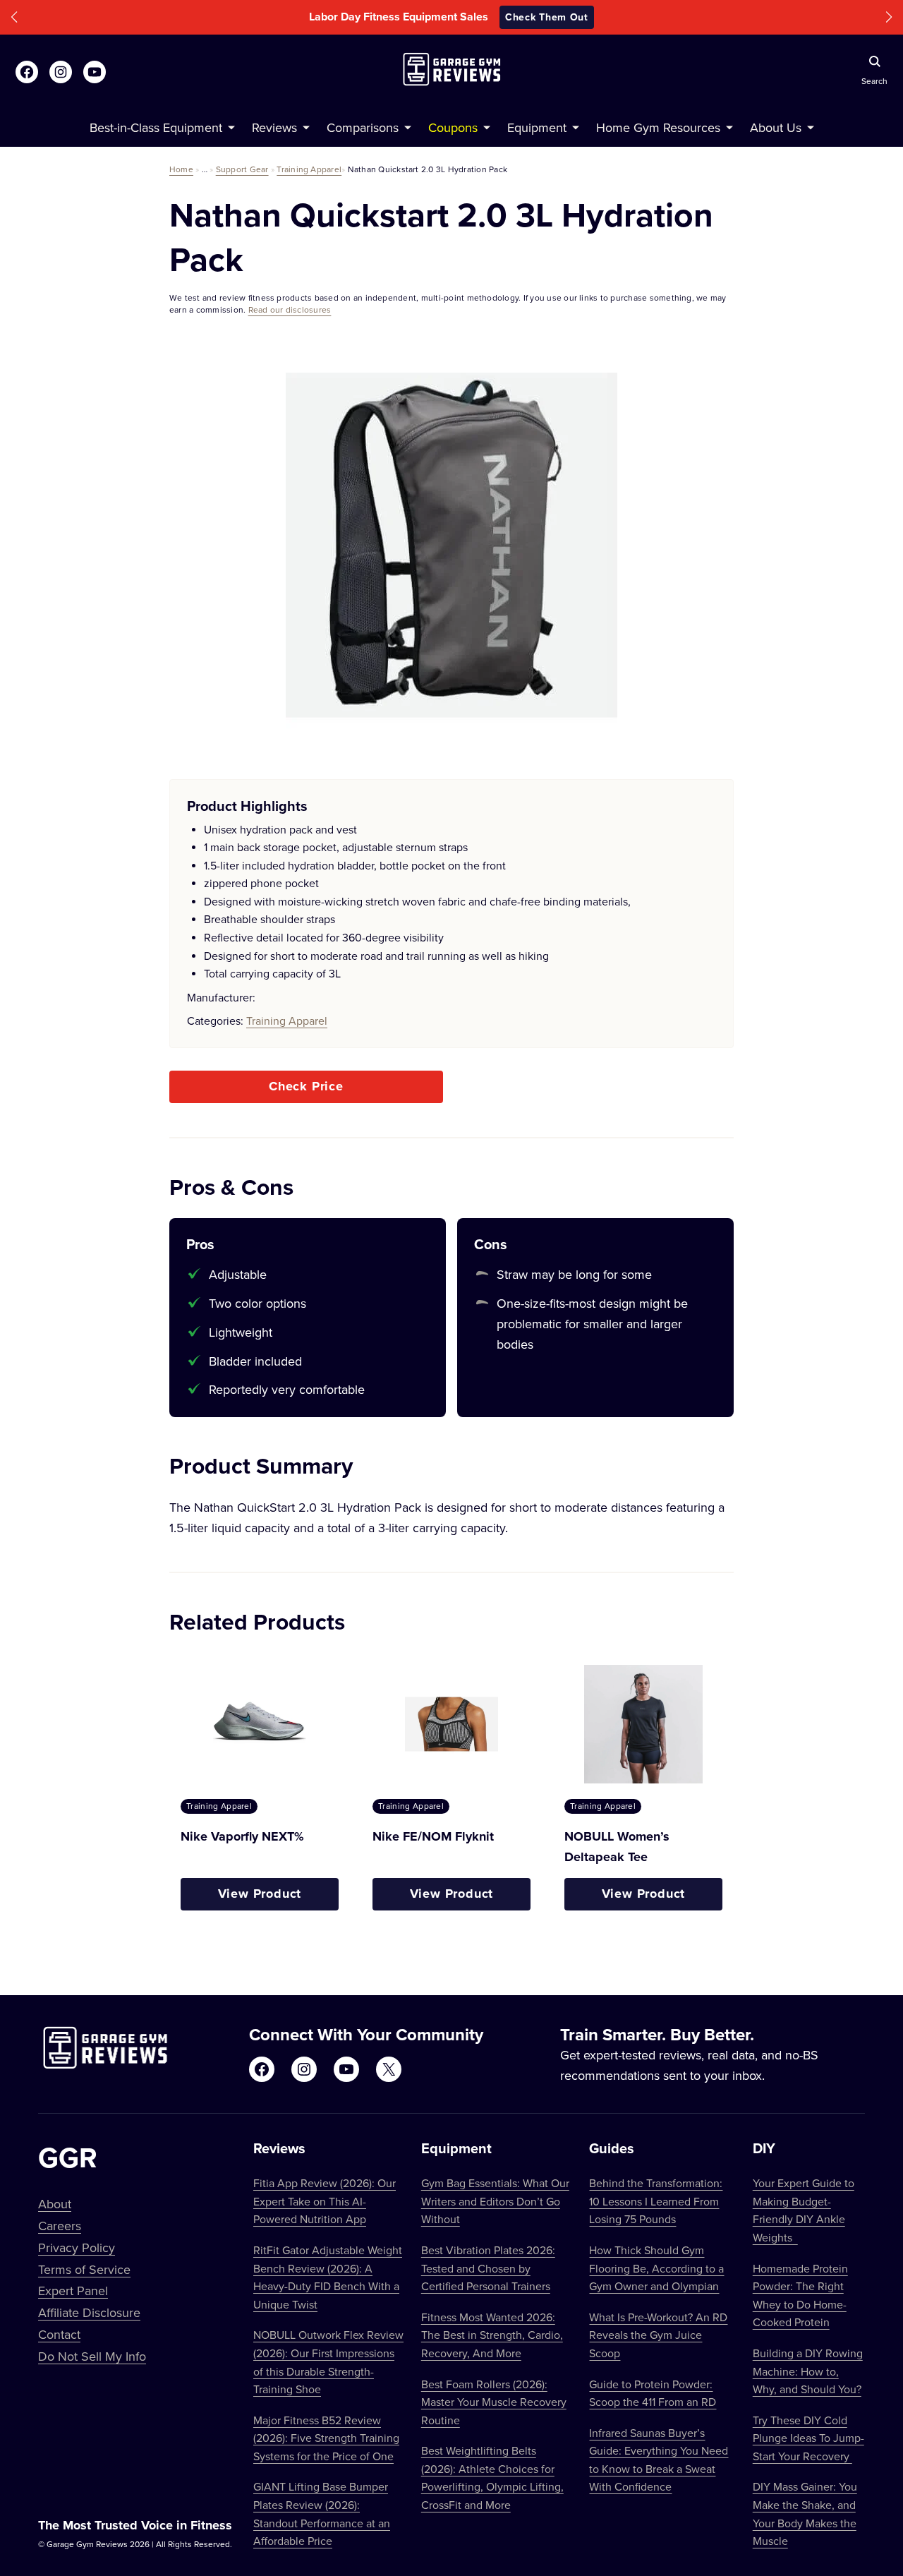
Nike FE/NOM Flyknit (433, 1836)
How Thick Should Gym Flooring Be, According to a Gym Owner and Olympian (656, 2268)
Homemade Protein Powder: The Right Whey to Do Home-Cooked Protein (800, 2295)
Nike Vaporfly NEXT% (242, 1836)
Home (181, 169)
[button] (14, 17)
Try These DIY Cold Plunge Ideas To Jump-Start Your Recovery (808, 2438)
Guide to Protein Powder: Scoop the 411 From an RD (653, 2393)
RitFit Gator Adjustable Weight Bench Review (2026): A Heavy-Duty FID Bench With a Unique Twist (328, 2277)
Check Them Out (547, 17)
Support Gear (242, 169)
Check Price (306, 1086)
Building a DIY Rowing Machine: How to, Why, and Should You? (808, 2371)
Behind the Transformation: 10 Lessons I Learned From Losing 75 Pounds (656, 2201)
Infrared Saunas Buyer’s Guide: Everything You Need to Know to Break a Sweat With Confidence (659, 2460)
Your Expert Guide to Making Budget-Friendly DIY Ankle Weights (804, 2210)
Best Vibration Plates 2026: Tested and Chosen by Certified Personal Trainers (488, 2268)
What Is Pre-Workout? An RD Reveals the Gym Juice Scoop (658, 2335)
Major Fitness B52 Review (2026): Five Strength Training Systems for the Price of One (326, 2438)
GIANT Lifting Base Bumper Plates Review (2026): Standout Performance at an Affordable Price (322, 2514)
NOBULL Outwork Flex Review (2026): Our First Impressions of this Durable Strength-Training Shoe (328, 2362)
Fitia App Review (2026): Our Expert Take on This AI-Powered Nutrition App (325, 2201)
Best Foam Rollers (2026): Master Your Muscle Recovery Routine (494, 2402)
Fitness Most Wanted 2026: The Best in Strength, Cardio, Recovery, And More (492, 2335)
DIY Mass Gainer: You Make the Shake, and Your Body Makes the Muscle (805, 2514)
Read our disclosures (290, 309)
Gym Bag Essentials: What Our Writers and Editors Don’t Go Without (495, 2201)
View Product (260, 1894)
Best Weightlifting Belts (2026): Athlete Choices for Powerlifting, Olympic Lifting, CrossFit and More (492, 2478)
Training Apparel (309, 169)
